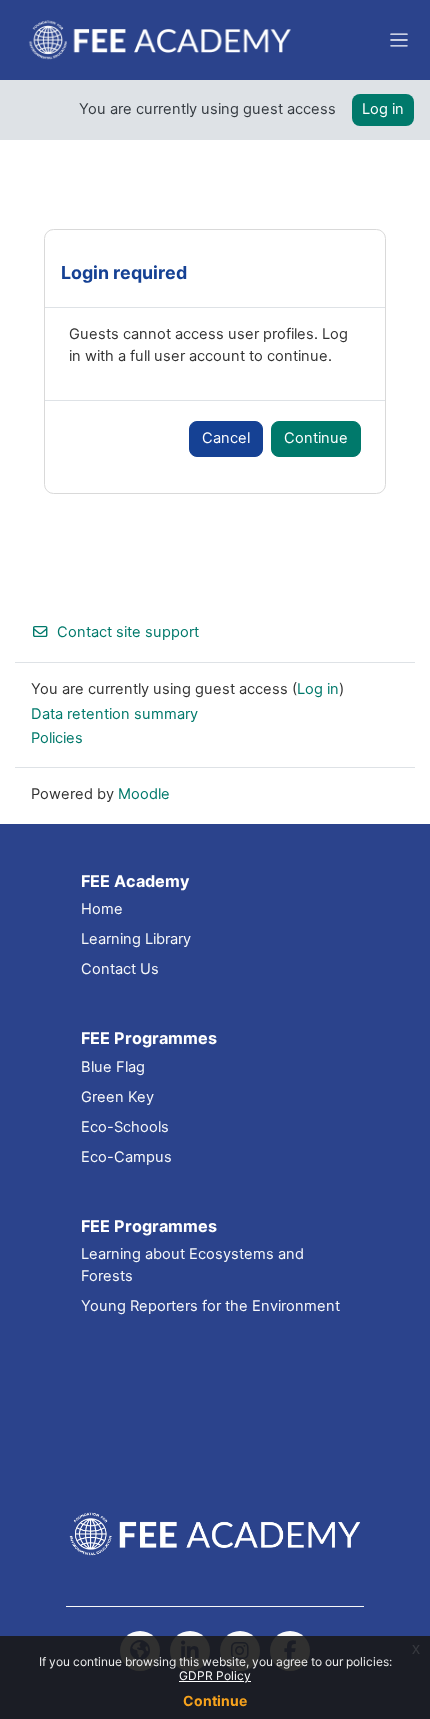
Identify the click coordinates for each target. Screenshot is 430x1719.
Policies (57, 738)
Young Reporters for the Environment (210, 1306)
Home (102, 909)
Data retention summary (114, 714)
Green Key (117, 1097)
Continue (215, 1700)
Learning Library (136, 939)
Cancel (226, 438)
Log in (383, 109)
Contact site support (128, 632)
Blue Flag (113, 1067)
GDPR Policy (215, 1675)
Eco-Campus (126, 1157)
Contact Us (120, 969)
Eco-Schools (125, 1127)
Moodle (144, 794)
